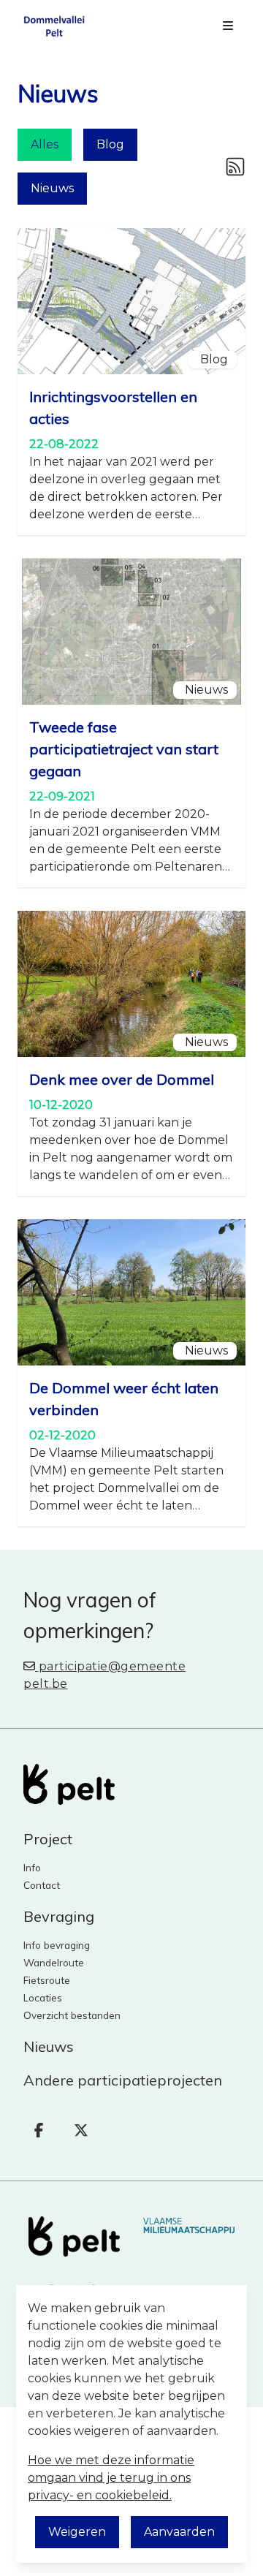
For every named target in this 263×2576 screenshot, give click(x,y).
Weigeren (77, 2532)
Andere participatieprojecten (123, 2080)
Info (32, 1867)
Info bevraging (57, 1945)
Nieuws (49, 2046)
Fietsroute (47, 1980)
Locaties (43, 1997)
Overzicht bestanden (72, 2015)
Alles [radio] (45, 144)
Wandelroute (54, 1962)
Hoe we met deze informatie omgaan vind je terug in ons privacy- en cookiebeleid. (111, 2478)
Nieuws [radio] (52, 188)
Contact (42, 1885)
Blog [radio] (110, 144)
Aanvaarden (179, 2532)
